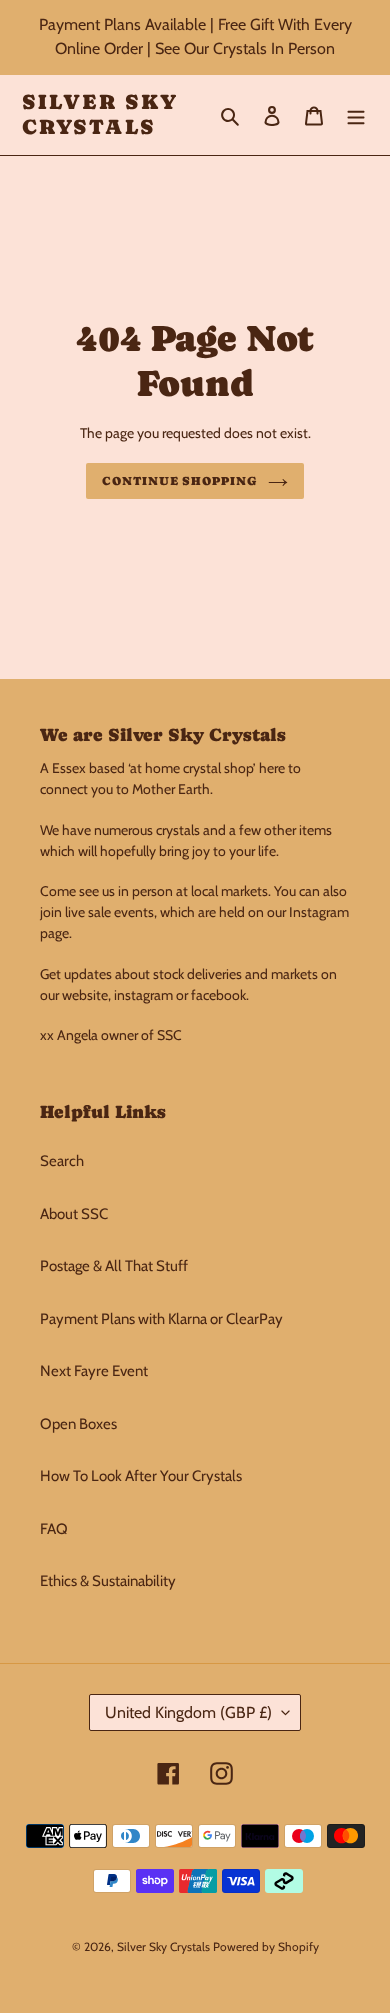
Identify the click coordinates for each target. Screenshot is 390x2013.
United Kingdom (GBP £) (188, 1712)
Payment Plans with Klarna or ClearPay (161, 1319)
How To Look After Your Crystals (141, 1476)
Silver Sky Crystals (100, 114)
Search (62, 1161)
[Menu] (356, 115)
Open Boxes (78, 1424)
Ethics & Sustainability (108, 1581)
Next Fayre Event (94, 1371)
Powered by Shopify (266, 1946)
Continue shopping (180, 481)
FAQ (54, 1529)
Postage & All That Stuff (114, 1266)
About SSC (74, 1214)
